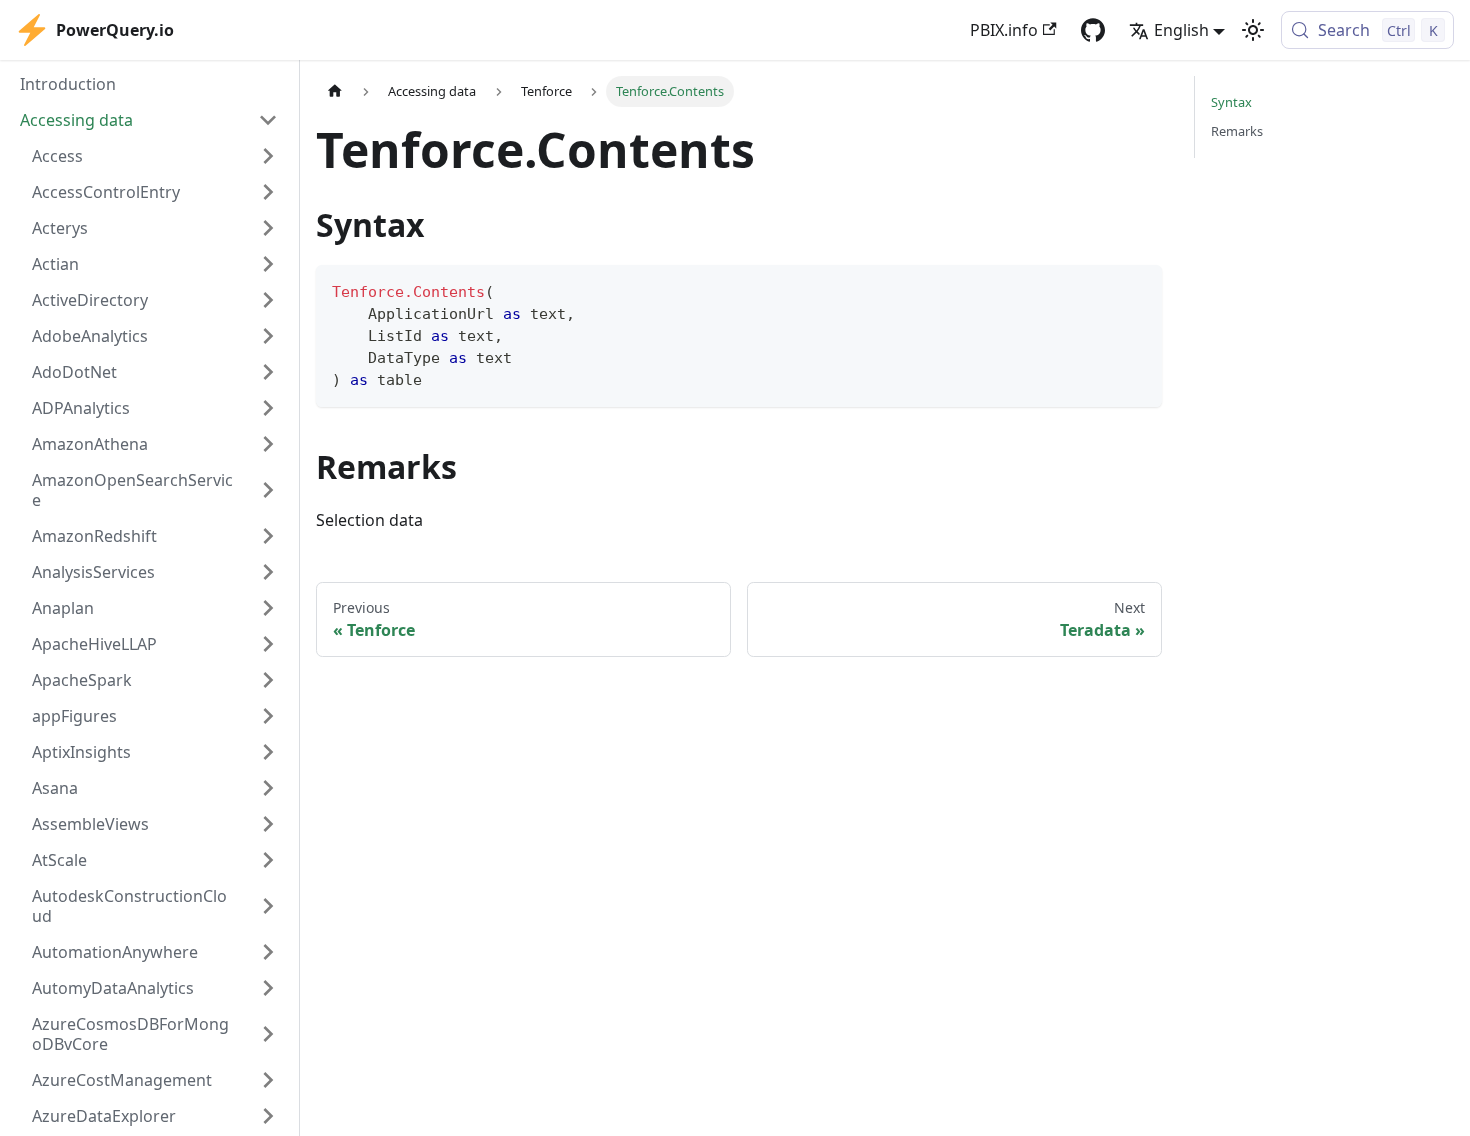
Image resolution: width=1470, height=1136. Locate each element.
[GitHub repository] (1093, 30)
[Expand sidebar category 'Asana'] (268, 788)
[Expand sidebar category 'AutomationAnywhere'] (268, 952)
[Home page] (335, 91)
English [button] (1181, 30)
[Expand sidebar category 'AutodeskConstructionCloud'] (268, 906)
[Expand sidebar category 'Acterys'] (268, 228)
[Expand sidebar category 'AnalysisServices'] (268, 572)
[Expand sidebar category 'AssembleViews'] (268, 824)
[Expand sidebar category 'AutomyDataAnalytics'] (268, 988)
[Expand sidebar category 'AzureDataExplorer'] (268, 1116)
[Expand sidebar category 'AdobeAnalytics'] (268, 336)
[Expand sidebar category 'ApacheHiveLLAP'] (268, 644)
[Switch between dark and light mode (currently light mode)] (1253, 30)
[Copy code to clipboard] (1137, 289)
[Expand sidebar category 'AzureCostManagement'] (268, 1080)
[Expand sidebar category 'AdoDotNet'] (268, 372)
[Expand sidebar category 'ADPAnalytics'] (268, 408)
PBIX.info (1004, 30)
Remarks (1237, 131)
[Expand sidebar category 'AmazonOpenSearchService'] (268, 490)
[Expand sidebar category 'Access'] (268, 156)
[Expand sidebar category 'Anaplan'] (268, 608)
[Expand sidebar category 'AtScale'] (268, 860)
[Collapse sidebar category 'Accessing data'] (268, 120)
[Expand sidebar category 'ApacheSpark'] (268, 680)
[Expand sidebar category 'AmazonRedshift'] (268, 536)
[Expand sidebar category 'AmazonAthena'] (268, 444)
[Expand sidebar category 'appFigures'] (268, 716)
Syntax (1231, 102)
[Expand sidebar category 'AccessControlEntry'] (268, 192)
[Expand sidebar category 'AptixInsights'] (268, 752)
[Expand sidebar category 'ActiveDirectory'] (268, 300)
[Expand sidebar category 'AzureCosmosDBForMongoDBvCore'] (268, 1034)
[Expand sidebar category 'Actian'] (268, 264)
